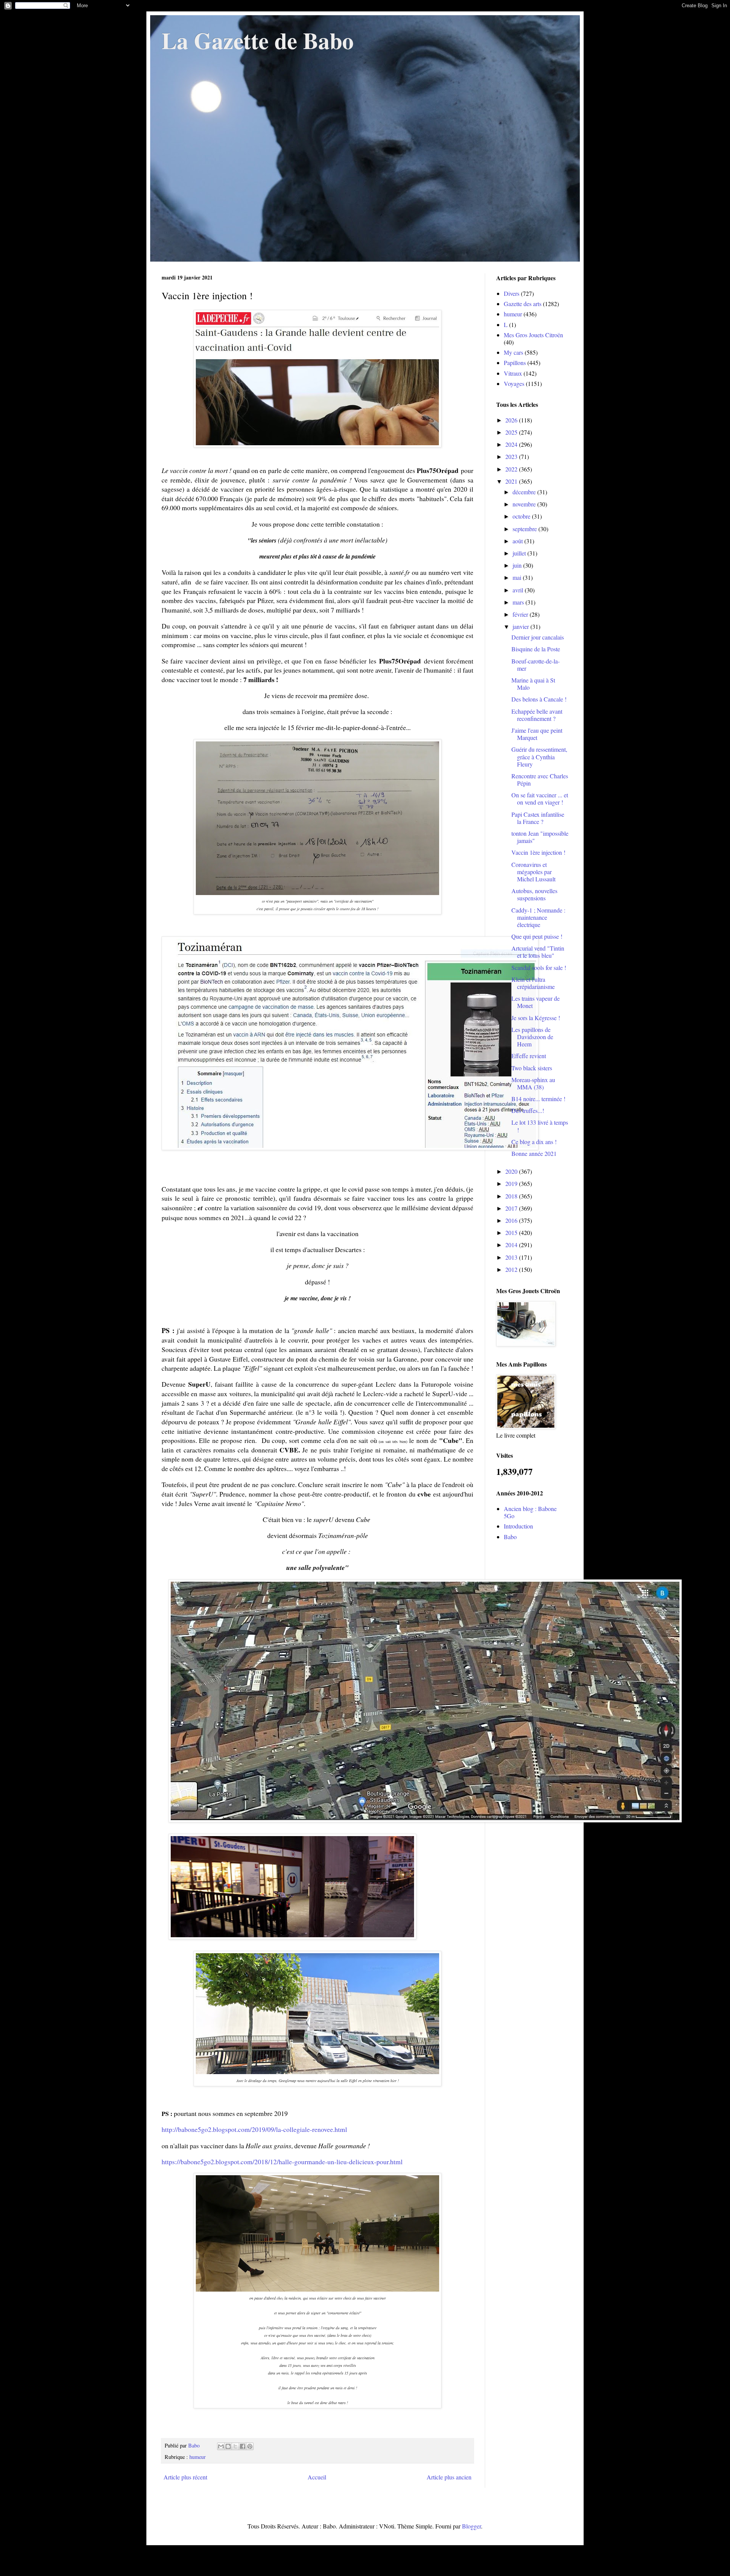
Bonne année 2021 (534, 1153)
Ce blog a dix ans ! (534, 1142)
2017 (512, 1208)
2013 (512, 1257)
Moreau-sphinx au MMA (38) (533, 1083)
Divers (512, 293)
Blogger (471, 2526)
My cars (513, 352)
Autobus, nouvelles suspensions (534, 894)
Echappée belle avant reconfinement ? (537, 715)
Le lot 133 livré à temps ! (540, 1126)
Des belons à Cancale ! (539, 699)
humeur (198, 2457)
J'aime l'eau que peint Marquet (537, 734)
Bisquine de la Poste (536, 649)
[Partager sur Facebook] (243, 2446)
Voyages (514, 383)
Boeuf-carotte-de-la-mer (536, 665)
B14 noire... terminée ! (538, 1099)
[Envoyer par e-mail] (221, 2446)
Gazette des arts (523, 304)
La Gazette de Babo (258, 40)
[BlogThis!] (228, 2446)
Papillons (515, 363)
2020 (512, 1171)
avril (519, 590)
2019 (512, 1183)
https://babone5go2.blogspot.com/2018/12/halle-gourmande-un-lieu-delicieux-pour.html (282, 2162)
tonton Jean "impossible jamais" (540, 837)
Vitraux (513, 373)
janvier (521, 626)
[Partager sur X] (235, 2446)
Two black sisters (532, 1068)
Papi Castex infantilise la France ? (538, 818)
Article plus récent (185, 2477)
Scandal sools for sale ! (539, 967)
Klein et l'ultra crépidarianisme (533, 983)
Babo (510, 1537)
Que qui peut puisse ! (537, 936)
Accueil (317, 2477)
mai (518, 577)
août (518, 541)
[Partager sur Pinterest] (250, 2446)
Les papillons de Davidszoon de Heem (532, 1037)
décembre (525, 492)
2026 (512, 420)
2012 (512, 1269)
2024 (512, 444)
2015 (512, 1232)
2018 (512, 1196)
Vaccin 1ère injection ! (538, 852)
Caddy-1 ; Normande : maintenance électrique (538, 917)
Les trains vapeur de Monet (536, 1002)
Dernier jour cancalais (538, 637)
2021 (512, 481)
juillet (520, 553)
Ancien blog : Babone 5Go (530, 1512)
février (521, 614)
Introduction (518, 1526)
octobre (522, 516)
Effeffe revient (529, 1056)
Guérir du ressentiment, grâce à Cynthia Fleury (539, 756)
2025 (512, 432)
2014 (512, 1245)
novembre (525, 504)
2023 (512, 456)
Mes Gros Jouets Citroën (533, 335)
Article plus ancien (449, 2477)
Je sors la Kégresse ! (536, 1018)
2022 (512, 469)
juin (518, 565)
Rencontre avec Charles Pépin (540, 779)
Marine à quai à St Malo (533, 684)
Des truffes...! (528, 1110)
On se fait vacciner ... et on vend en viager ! (540, 798)
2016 (512, 1220)
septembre (525, 529)
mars (519, 602)
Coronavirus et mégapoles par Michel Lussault (533, 872)
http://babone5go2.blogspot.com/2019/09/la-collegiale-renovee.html (254, 2129)
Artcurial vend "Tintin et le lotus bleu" (538, 952)
